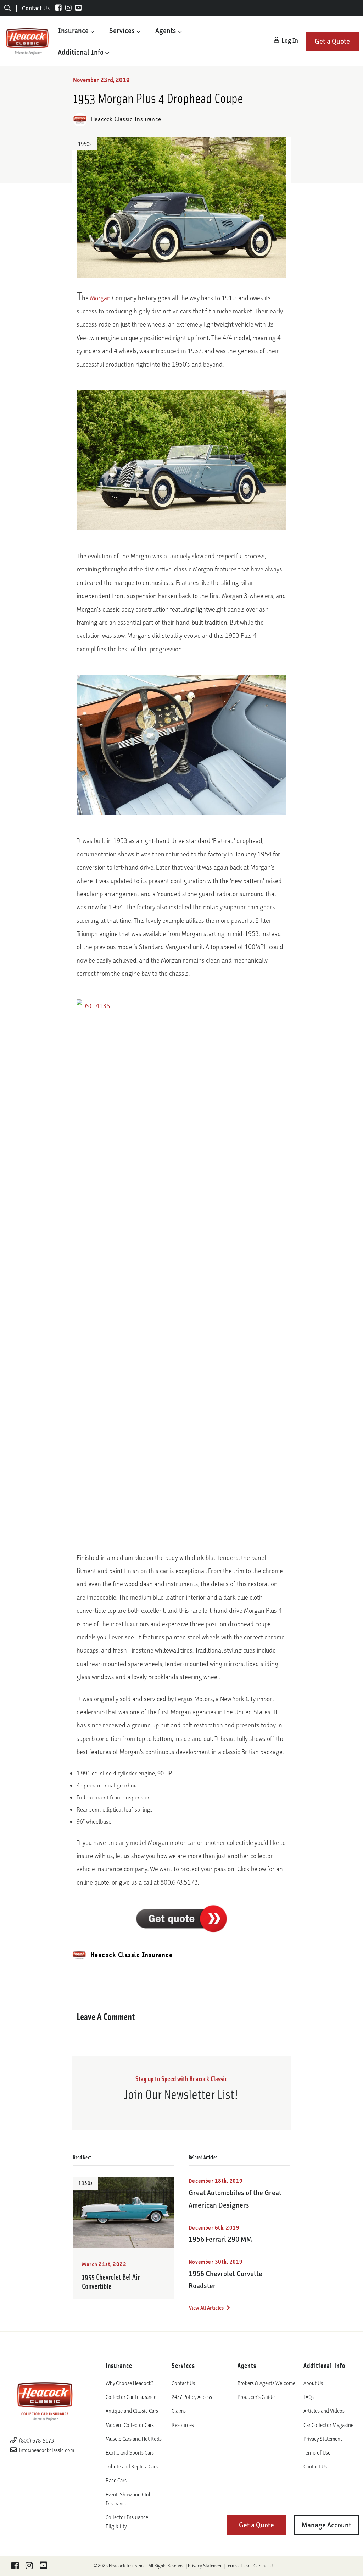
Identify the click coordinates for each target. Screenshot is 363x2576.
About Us (313, 2383)
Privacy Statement (323, 2439)
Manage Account (326, 2525)
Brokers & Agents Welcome (266, 2383)
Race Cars (116, 2480)
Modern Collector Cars (130, 2425)
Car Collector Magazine (328, 2425)
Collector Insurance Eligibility (127, 2522)
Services (122, 31)
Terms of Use (317, 2453)
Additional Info (81, 52)
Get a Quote (332, 41)
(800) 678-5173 (36, 2441)
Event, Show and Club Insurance (129, 2499)
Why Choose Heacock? (130, 2383)
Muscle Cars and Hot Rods (134, 2439)
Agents (166, 31)
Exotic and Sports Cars (130, 2453)
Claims (179, 2411)
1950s (85, 144)
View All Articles (207, 2308)
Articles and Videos (324, 2411)
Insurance (73, 31)
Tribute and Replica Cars (132, 2467)
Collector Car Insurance (131, 2397)
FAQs (309, 2397)
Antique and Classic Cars (132, 2411)
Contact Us (36, 8)
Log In (289, 40)
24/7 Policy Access (192, 2397)
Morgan (100, 298)
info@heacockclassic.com (47, 2450)
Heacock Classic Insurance (125, 119)
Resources (183, 2425)
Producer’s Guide (256, 2397)
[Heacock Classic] (27, 41)
